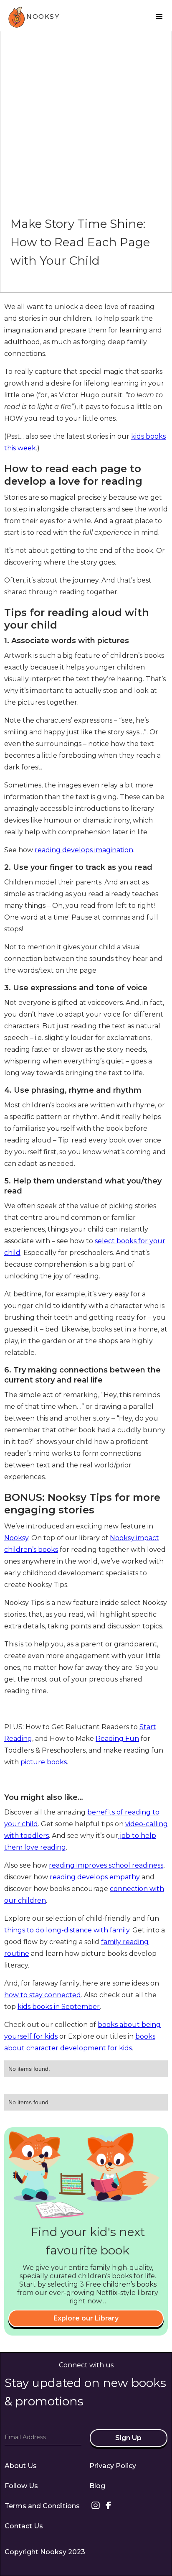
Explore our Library (86, 2318)
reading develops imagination (84, 850)
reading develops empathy (95, 1877)
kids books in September (59, 2007)
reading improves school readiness (106, 1865)
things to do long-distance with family (67, 1930)
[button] (159, 17)
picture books (44, 1762)
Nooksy (16, 1538)
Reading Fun (117, 1739)
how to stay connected (43, 1995)
